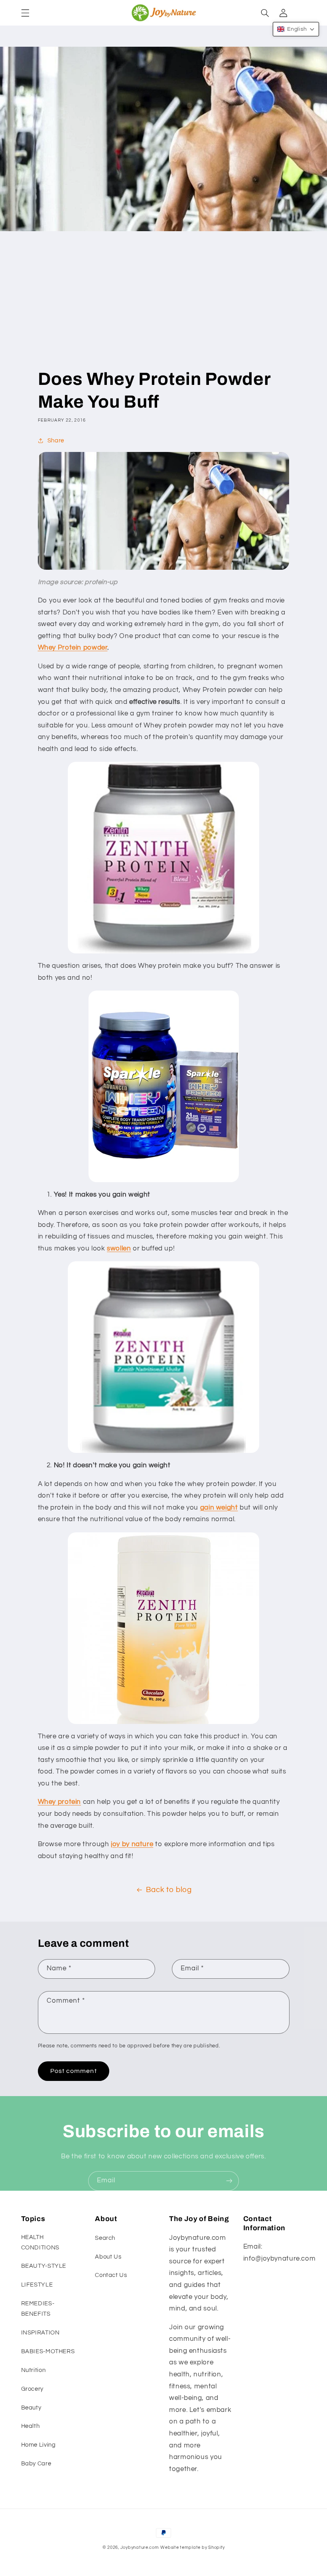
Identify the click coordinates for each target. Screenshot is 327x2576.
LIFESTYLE (37, 2285)
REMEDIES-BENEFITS (38, 2309)
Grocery (32, 2389)
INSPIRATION (40, 2333)
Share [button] (56, 441)
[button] (25, 13)
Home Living (38, 2445)
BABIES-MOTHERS (48, 2351)
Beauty (31, 2408)
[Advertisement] (164, 308)
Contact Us (111, 2275)
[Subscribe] (229, 2181)
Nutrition (33, 2370)
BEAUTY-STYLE (44, 2266)
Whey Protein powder (73, 648)
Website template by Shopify (192, 2547)
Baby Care (36, 2464)
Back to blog (169, 1890)
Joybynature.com (140, 2547)
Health (31, 2426)
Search (105, 2238)
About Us (108, 2257)
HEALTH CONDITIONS (40, 2242)
